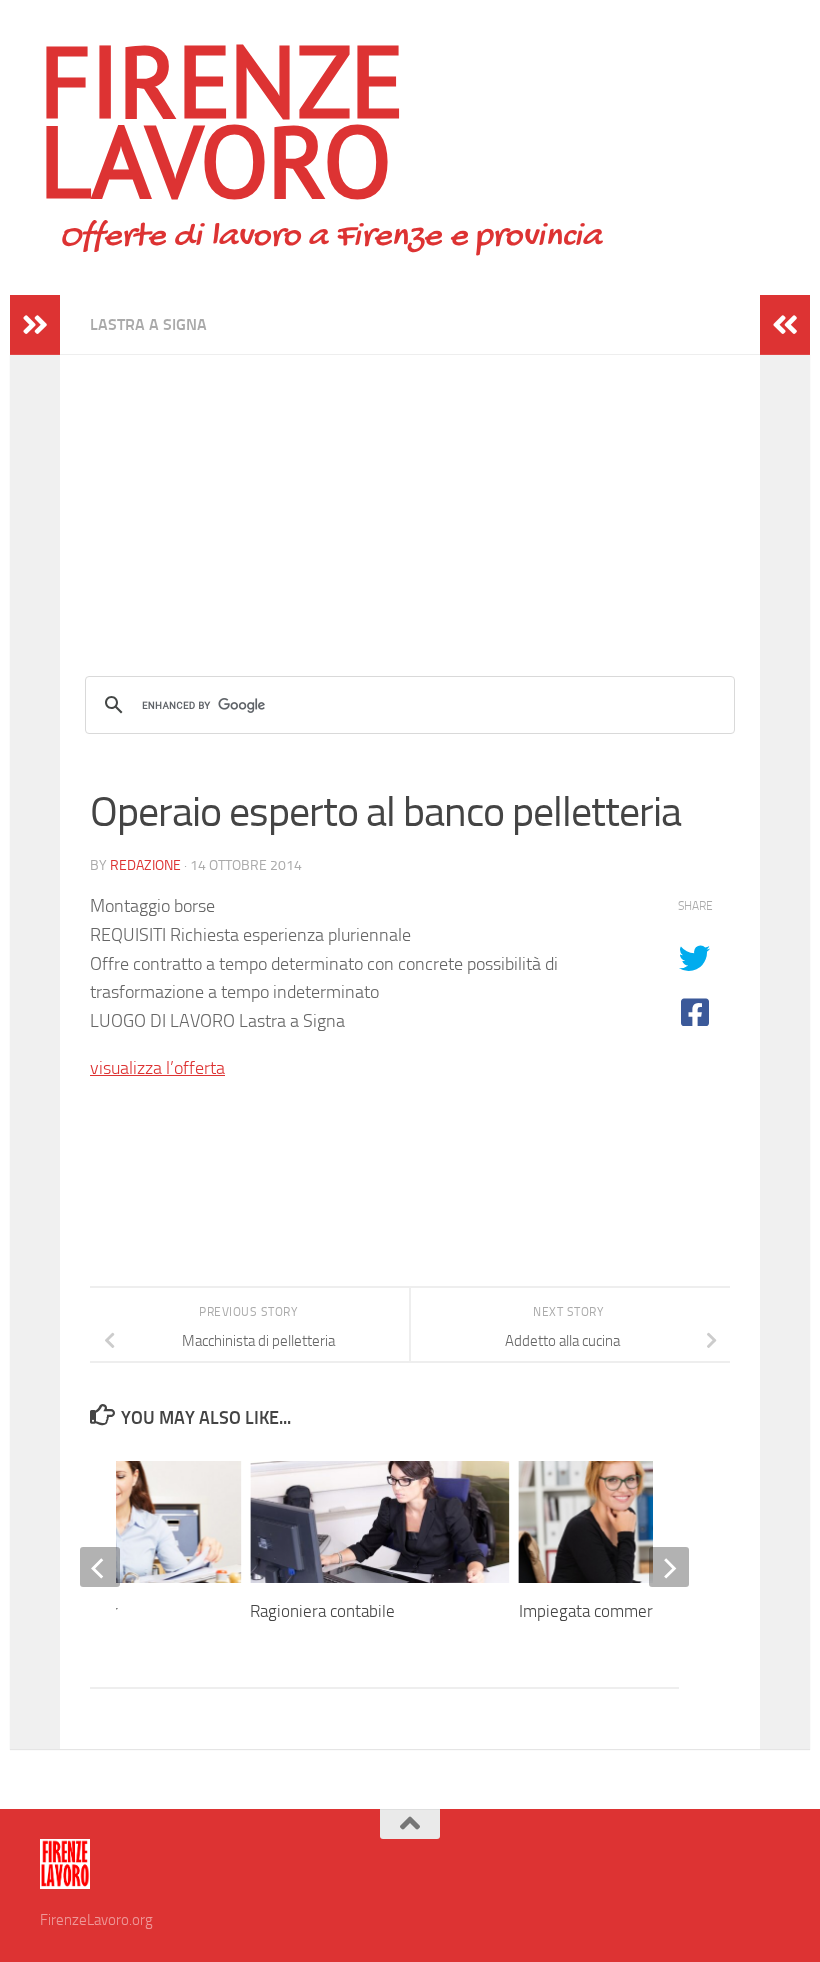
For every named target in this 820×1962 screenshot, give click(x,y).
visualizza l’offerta (157, 1068)
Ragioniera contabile (322, 1611)
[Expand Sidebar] (35, 325)
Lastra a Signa (148, 324)
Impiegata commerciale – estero (635, 1611)
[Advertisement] (410, 495)
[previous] (100, 1567)
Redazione (145, 865)
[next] (669, 1567)
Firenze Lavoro (222, 120)
